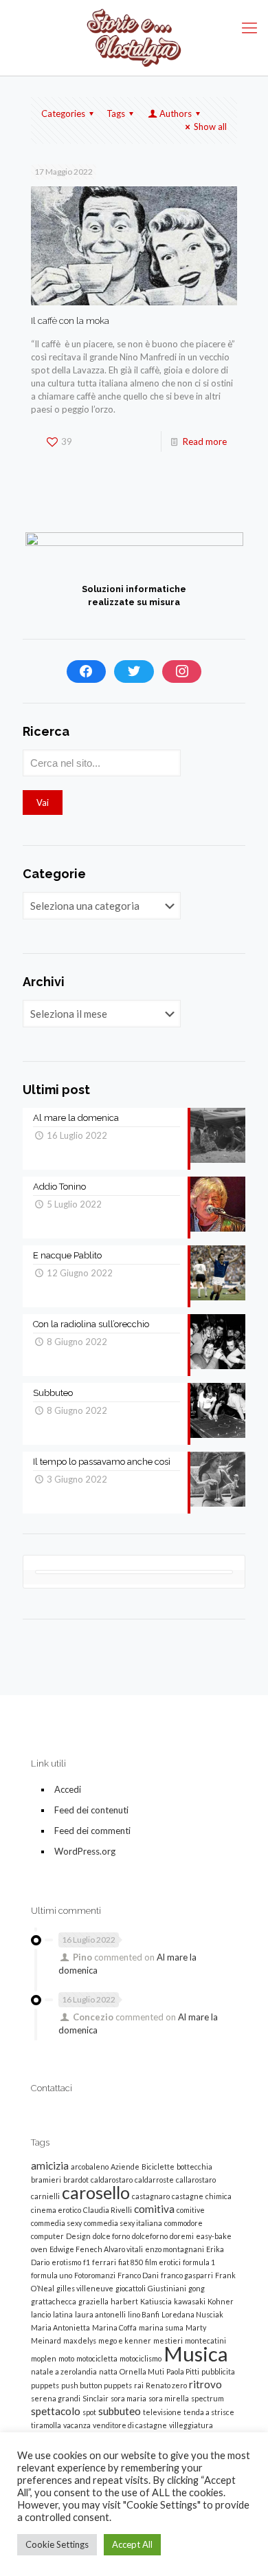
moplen (44, 2358)
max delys (80, 2340)
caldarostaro (112, 2180)
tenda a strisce (209, 2412)
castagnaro (151, 2196)
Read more (205, 441)
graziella (93, 2301)
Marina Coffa (114, 2327)
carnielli (45, 2196)
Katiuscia (156, 2301)
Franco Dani (138, 2275)
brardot (76, 2180)
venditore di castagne (130, 2425)
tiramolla (46, 2425)
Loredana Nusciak (192, 2314)
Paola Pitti (183, 2371)
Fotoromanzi (95, 2275)
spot (89, 2412)
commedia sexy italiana (123, 2223)
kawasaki (190, 2301)
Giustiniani (167, 2288)
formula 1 (199, 2262)
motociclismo (141, 2358)
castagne (188, 2196)
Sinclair (96, 2398)
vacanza (77, 2425)
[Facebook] (87, 672)
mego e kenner (125, 2340)
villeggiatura (191, 2425)
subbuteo (120, 2411)
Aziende (125, 2166)
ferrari (104, 2262)
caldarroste (154, 2180)
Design (78, 2236)
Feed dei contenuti (91, 1810)
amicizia (50, 2165)
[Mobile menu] (249, 28)
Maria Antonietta (60, 2327)
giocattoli (131, 2288)
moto (66, 2358)
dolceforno (150, 2236)
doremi (182, 2236)
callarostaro (196, 2180)
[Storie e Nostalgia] (134, 38)
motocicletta (97, 2358)
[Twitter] (134, 672)
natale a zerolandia (64, 2371)
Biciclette (158, 2166)
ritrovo (205, 2384)
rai (139, 2385)
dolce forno (111, 2236)
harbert (124, 2301)
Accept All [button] (132, 2544)
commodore (183, 2223)
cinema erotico (56, 2210)
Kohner (221, 2301)
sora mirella (169, 2398)
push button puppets (97, 2385)
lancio (41, 2314)
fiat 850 (131, 2262)
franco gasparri (187, 2275)
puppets (45, 2385)
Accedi (68, 1789)
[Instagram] (182, 672)
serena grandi (56, 2398)
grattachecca (54, 2301)
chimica (219, 2196)
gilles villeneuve (85, 2288)
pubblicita (218, 2371)
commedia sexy (56, 2223)
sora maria (129, 2398)
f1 (87, 2262)
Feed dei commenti (92, 1831)
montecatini (205, 2340)
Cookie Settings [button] (57, 2544)
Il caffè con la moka (70, 321)
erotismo (66, 2262)
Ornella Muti (142, 2371)
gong (197, 2288)
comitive (191, 2210)
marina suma (161, 2327)
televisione (162, 2412)
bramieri (46, 2180)
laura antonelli (100, 2314)
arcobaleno (90, 2166)
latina (63, 2314)
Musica (196, 2354)
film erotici (163, 2262)
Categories (63, 113)
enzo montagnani (175, 2249)
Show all (210, 127)
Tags (116, 113)
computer (47, 2236)
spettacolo (56, 2411)
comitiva (154, 2209)
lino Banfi (144, 2314)
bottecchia (194, 2166)
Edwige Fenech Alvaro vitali (96, 2249)
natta (108, 2371)
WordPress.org (85, 1851)
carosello (96, 2193)
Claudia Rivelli (108, 2210)
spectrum (208, 2398)
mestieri (168, 2340)
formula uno (52, 2275)
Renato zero (166, 2385)
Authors (176, 113)
